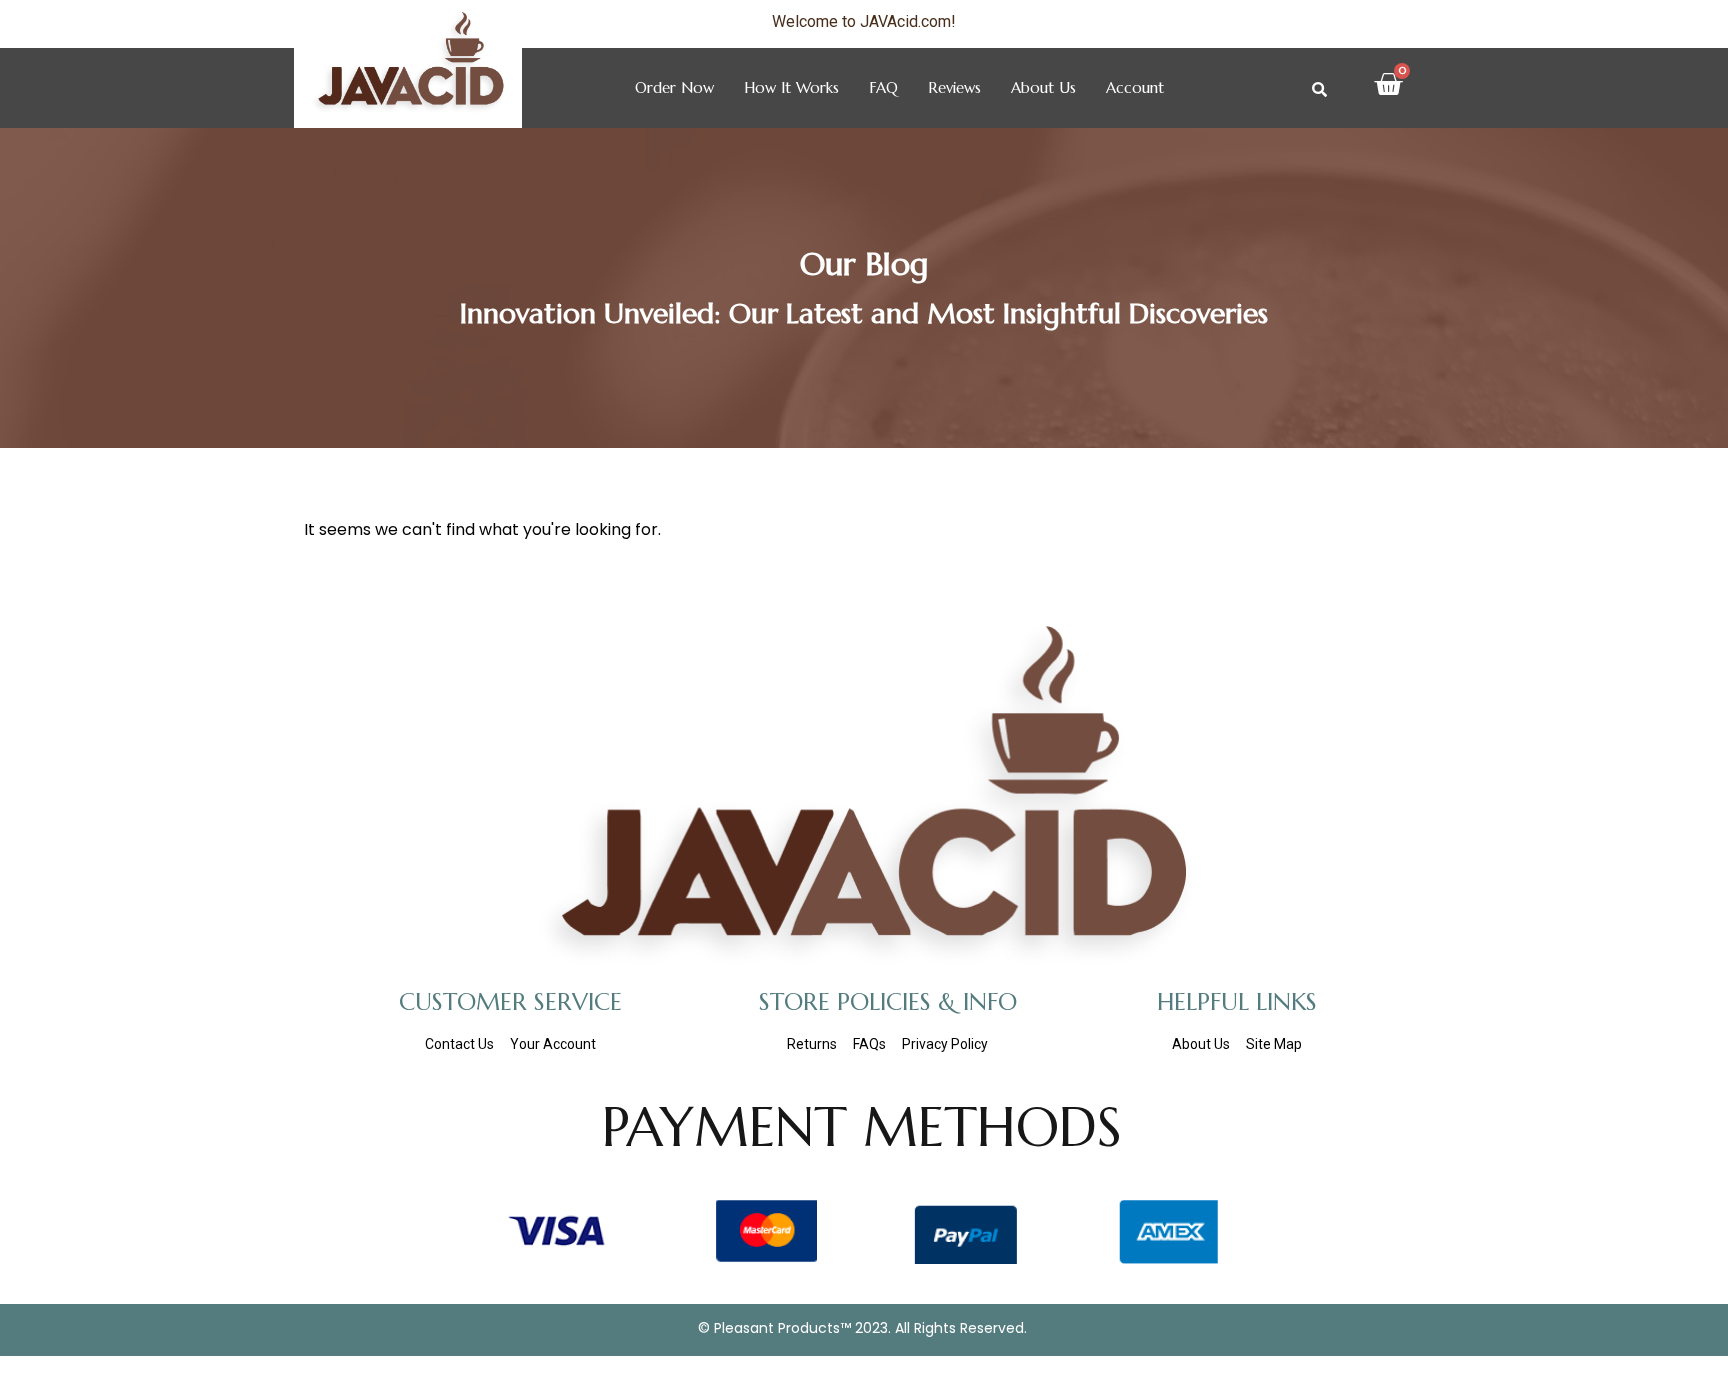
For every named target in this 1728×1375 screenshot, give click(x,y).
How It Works (791, 87)
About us (1043, 87)
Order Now (674, 87)
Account (1135, 87)
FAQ (883, 87)
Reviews (954, 87)
